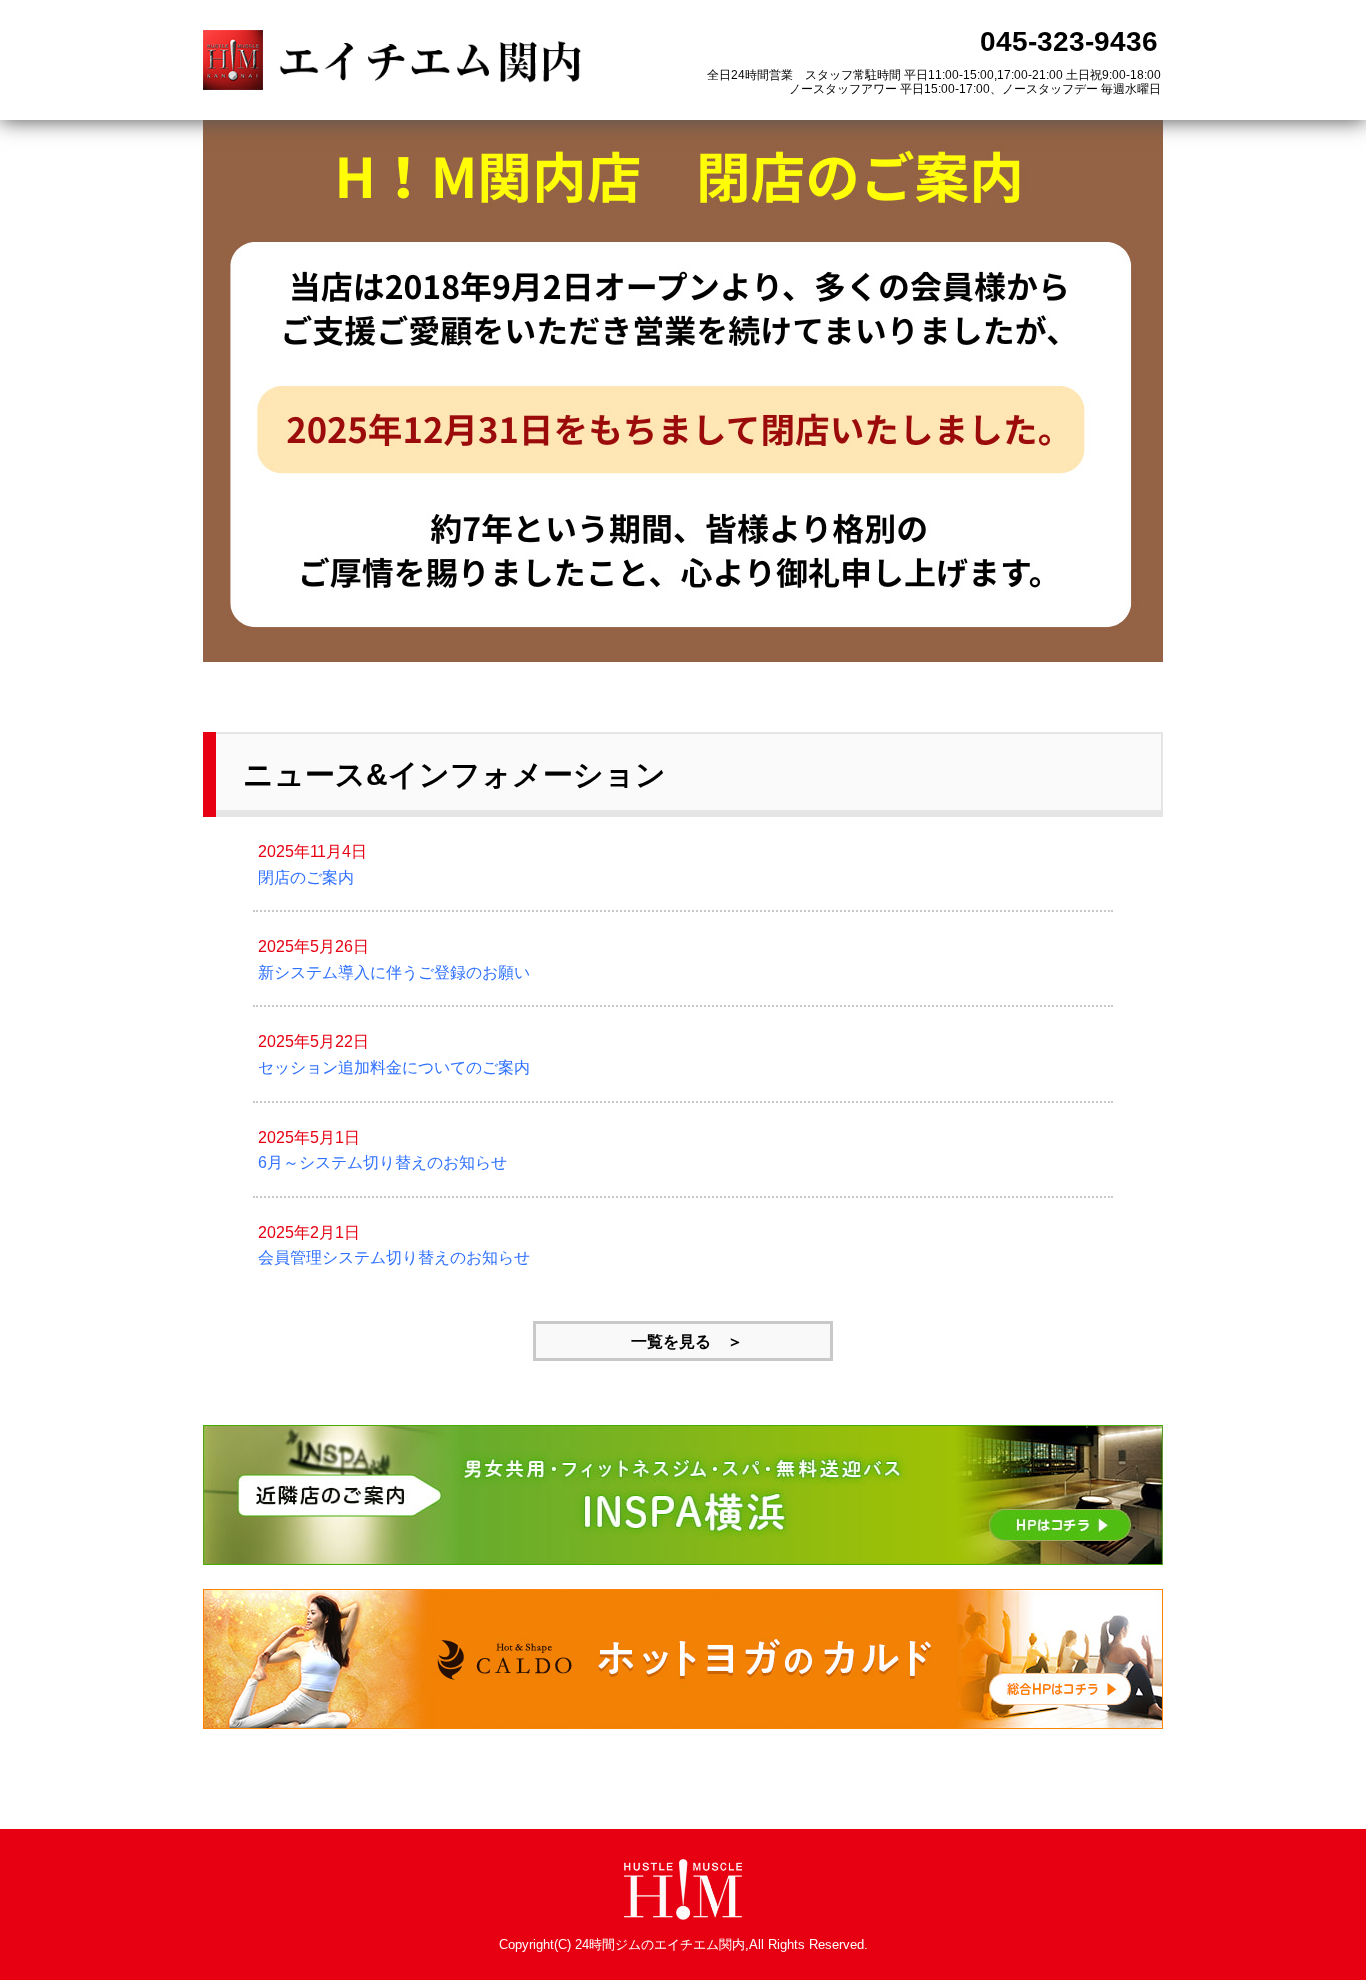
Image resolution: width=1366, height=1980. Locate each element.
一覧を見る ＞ (683, 1341)
